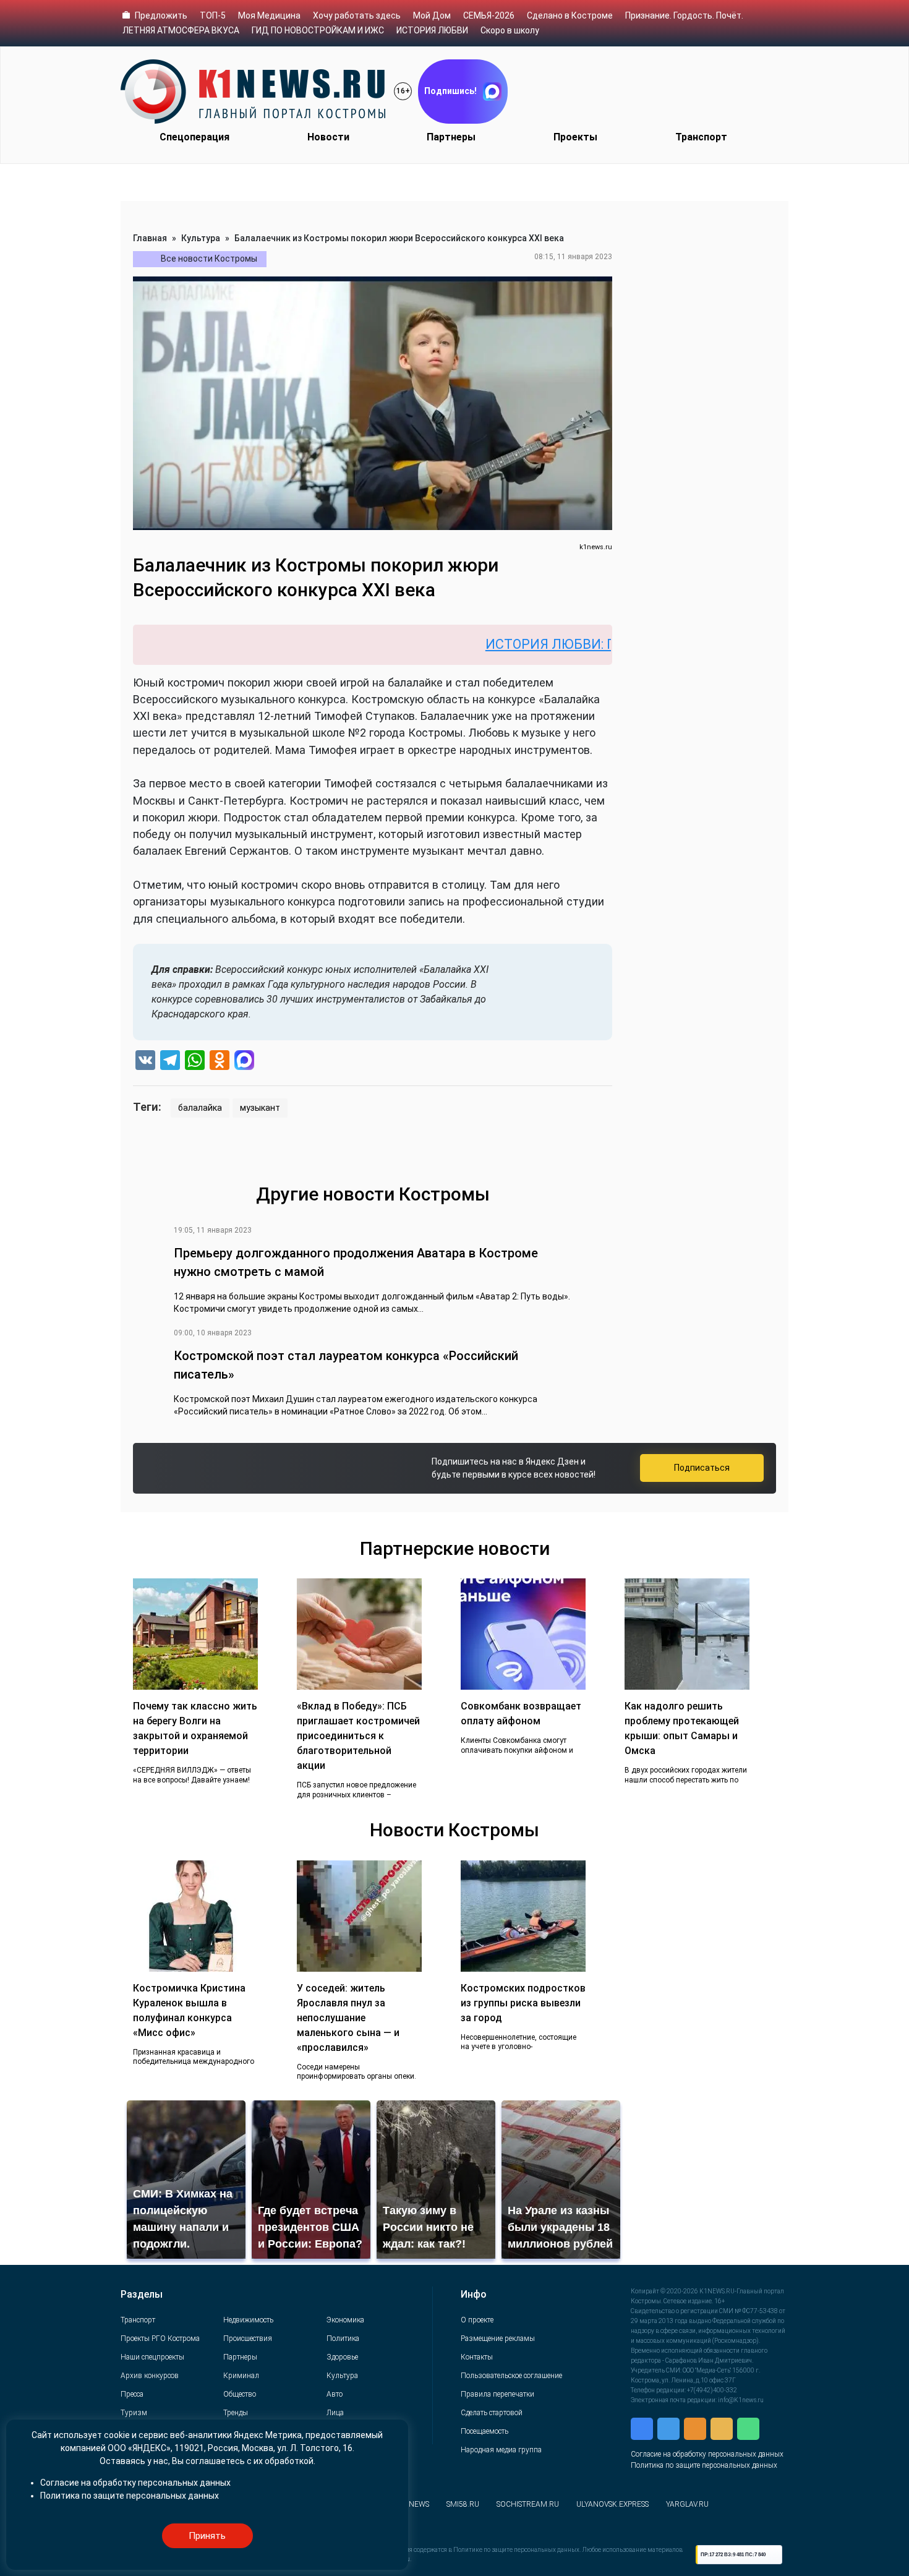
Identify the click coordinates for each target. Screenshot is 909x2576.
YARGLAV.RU (687, 2504)
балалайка (200, 1108)
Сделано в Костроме (570, 15)
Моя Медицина (269, 15)
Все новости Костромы (209, 259)
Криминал (241, 2376)
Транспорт (701, 137)
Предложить (161, 15)
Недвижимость (248, 2320)
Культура (201, 238)
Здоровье (342, 2357)
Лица (335, 2413)
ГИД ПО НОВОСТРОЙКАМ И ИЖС (318, 30)
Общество (240, 2394)
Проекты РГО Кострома (160, 2339)
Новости (328, 137)
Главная (150, 238)
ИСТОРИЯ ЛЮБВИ (432, 30)
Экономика (345, 2320)
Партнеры (451, 137)
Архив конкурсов (150, 2376)
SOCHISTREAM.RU (528, 2504)
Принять (207, 2536)
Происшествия (248, 2339)
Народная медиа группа (501, 2450)
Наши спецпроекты (152, 2357)
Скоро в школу (510, 30)
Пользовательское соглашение (511, 2376)
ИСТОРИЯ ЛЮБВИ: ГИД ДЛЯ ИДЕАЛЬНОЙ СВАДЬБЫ (578, 644)
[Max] (244, 1062)
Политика (343, 2339)
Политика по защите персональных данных (704, 2465)
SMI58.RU (463, 2504)
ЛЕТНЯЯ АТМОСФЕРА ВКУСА (181, 30)
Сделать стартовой (492, 2413)
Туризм (134, 2413)
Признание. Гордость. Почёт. (684, 15)
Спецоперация (194, 137)
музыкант (260, 1108)
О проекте (477, 2320)
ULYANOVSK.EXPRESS (612, 2504)
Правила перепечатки (497, 2394)
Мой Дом (432, 15)
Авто (335, 2394)
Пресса (132, 2394)
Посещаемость (484, 2431)
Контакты (477, 2357)
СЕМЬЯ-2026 (489, 15)
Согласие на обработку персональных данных (707, 2454)
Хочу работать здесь (357, 15)
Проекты (575, 137)
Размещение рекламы (498, 2339)
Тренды (236, 2413)
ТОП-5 (213, 15)
